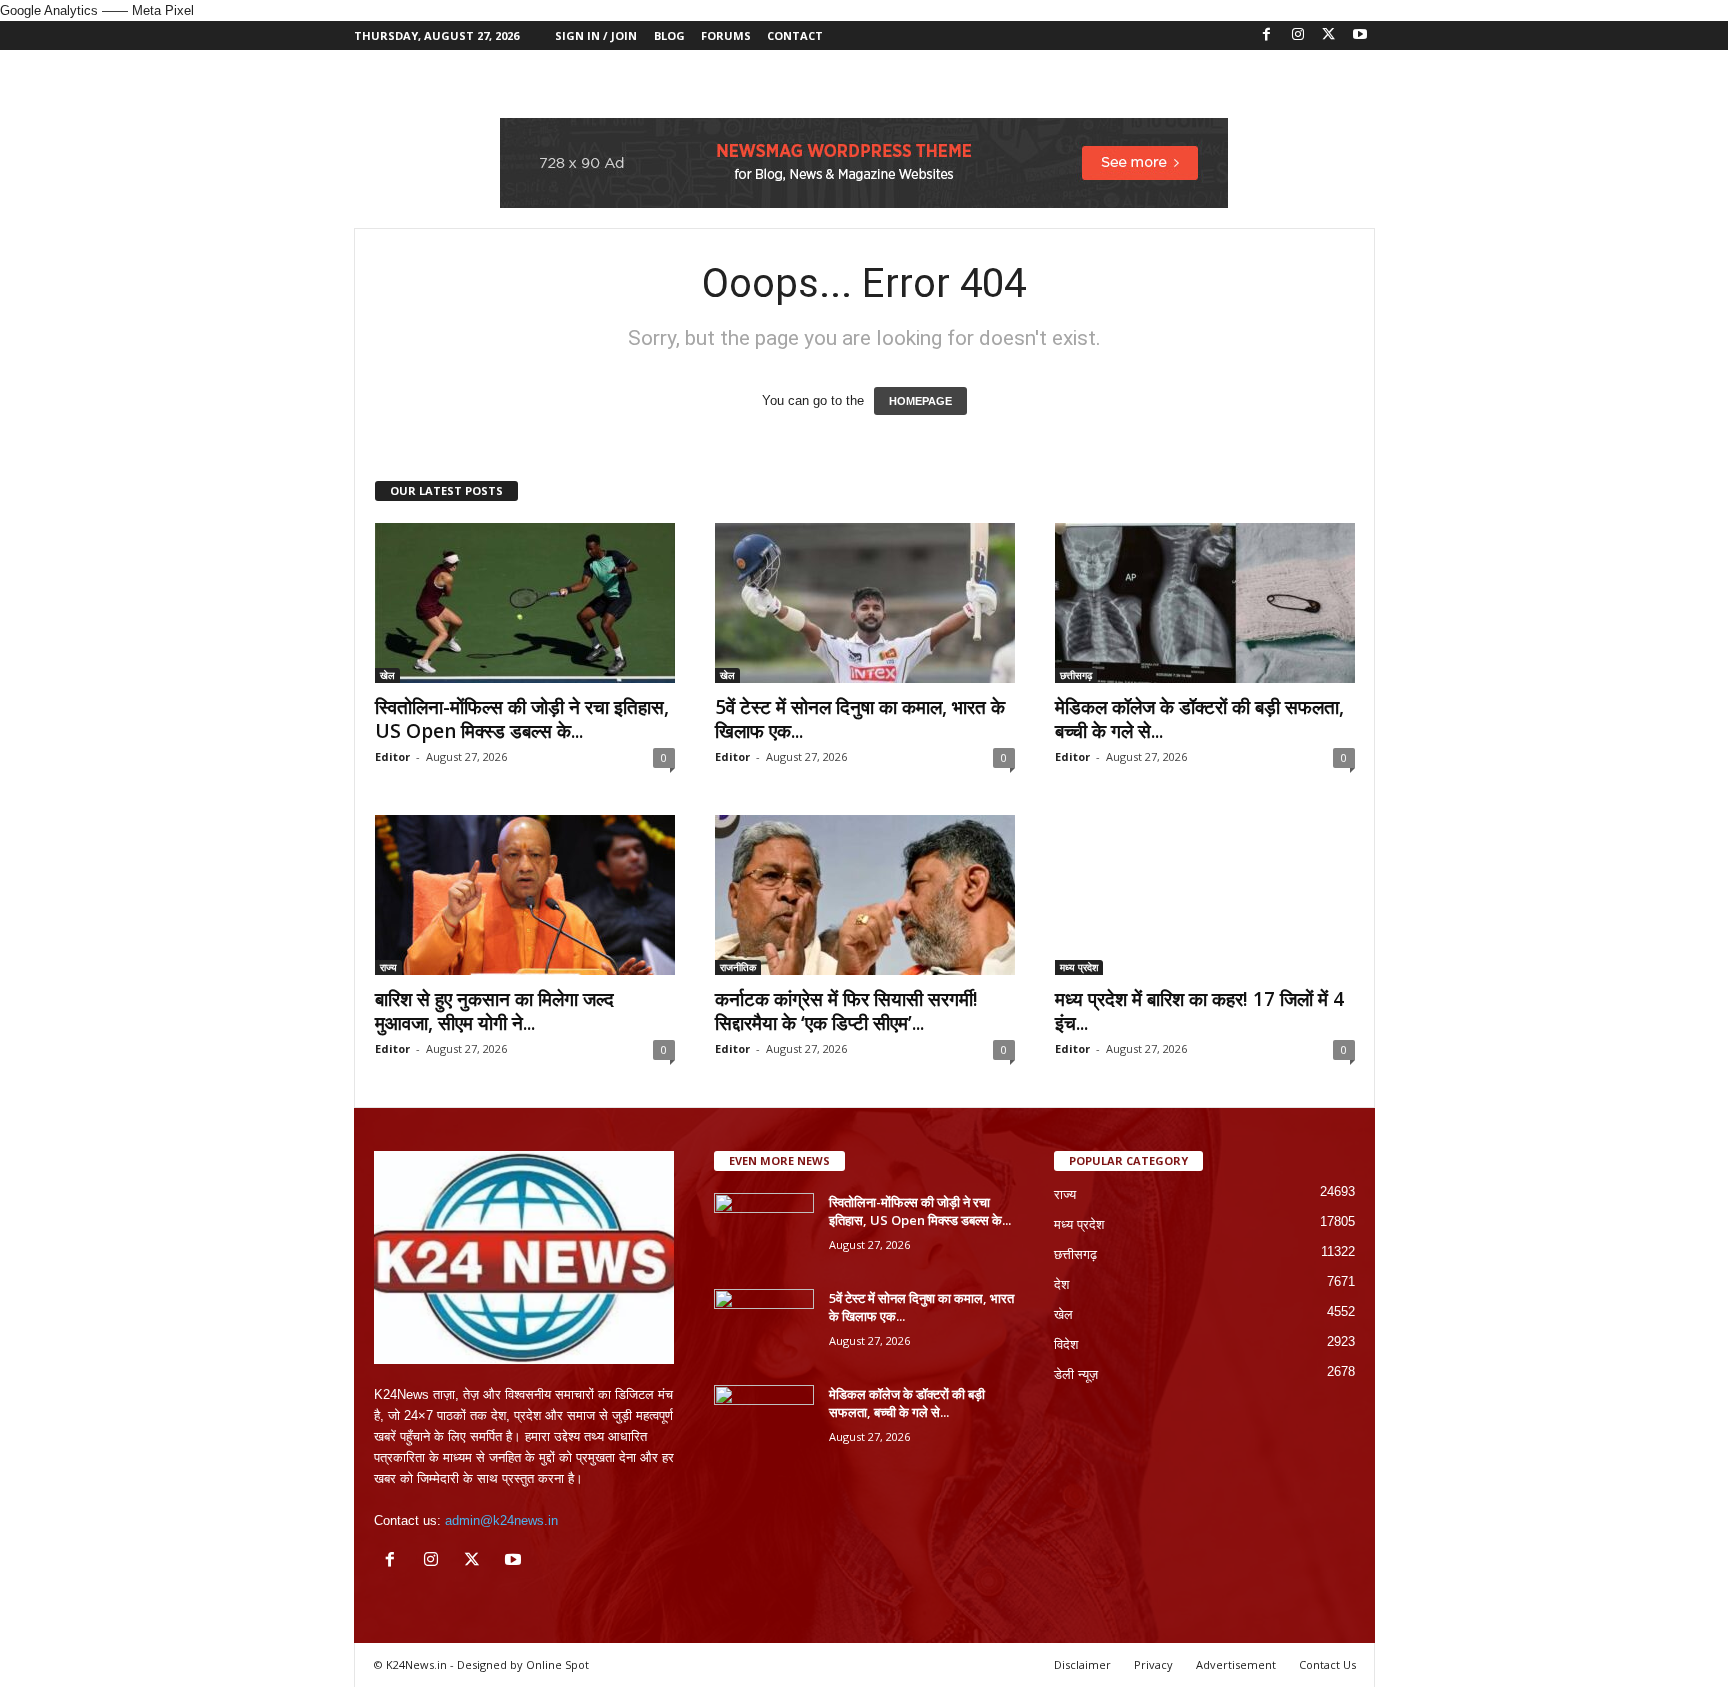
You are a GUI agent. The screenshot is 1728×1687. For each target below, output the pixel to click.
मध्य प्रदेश (1079, 967)
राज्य (388, 967)
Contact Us (1327, 1664)
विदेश (1066, 1344)
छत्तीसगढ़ (1076, 675)
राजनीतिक (738, 967)
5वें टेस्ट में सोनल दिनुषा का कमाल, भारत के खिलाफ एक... (860, 719)
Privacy (1153, 1664)
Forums (726, 35)
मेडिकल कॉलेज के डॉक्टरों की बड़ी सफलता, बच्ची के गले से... (1199, 719)
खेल (387, 675)
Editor (392, 756)
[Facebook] (1267, 35)
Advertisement (1236, 1664)
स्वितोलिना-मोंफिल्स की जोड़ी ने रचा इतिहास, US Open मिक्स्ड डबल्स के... (522, 719)
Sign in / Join (596, 35)
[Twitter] (1329, 35)
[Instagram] (1298, 35)
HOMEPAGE (920, 401)
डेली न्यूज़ (1076, 1374)
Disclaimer (1082, 1664)
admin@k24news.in (501, 1520)
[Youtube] (1360, 35)
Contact (795, 35)
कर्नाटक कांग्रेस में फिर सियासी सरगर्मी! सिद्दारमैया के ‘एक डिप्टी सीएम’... (846, 1011)
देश (1061, 1284)
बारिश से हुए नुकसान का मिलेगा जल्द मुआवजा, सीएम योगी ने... (494, 1011)
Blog (669, 35)
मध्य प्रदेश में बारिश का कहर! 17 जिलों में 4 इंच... (1199, 1011)
